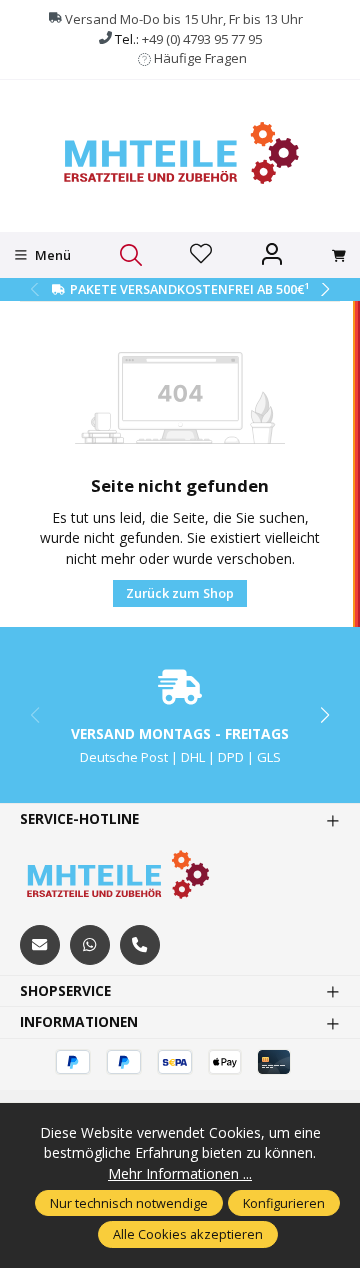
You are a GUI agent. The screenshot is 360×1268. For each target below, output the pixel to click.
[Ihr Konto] (272, 255)
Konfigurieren (284, 1203)
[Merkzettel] (201, 255)
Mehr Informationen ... (180, 1173)
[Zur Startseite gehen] (180, 153)
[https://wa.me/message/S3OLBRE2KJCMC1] (90, 945)
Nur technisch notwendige (129, 1203)
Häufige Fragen (200, 58)
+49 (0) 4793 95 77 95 (202, 39)
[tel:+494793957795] (140, 945)
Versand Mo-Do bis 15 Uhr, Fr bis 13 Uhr (184, 19)
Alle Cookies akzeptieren (188, 1234)
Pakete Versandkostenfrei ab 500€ (189, 289)
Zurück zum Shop (180, 593)
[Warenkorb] (339, 256)
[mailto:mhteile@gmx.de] (40, 945)
